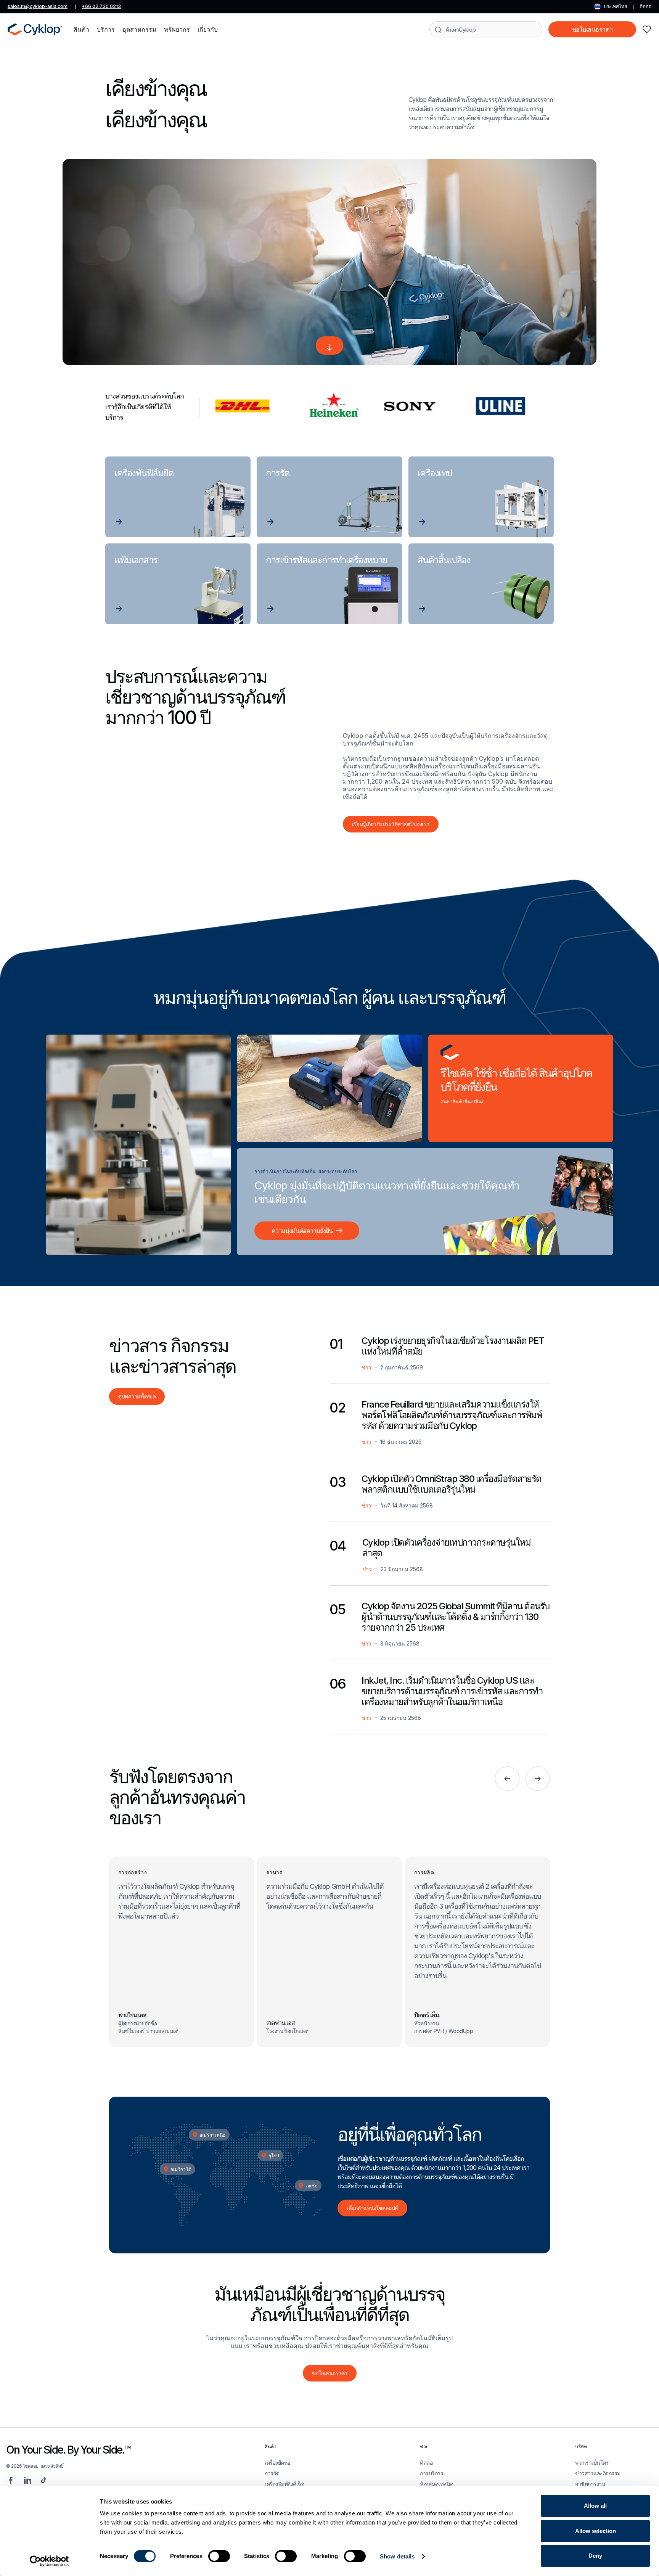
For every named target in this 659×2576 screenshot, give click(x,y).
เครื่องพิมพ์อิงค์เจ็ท (284, 2484)
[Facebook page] (11, 2480)
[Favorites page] (647, 29)
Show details (397, 2556)
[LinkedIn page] (27, 2480)
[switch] (219, 2556)
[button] (81, 29)
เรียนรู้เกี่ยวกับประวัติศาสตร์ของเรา (391, 824)
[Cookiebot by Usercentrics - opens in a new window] (49, 2561)
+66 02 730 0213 (101, 6)
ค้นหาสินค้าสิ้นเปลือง (462, 1101)
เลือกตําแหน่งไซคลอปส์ (372, 2208)
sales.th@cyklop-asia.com (38, 6)
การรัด (272, 2473)
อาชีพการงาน (590, 2484)
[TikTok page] (43, 2480)
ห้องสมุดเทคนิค (437, 2484)
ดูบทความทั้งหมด (137, 1396)
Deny (595, 2556)
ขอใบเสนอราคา (592, 29)
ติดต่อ (645, 6)
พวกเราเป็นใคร (592, 2463)
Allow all (595, 2506)
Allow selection (596, 2531)
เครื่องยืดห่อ (277, 2463)
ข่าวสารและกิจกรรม (598, 2473)
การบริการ (432, 2473)
